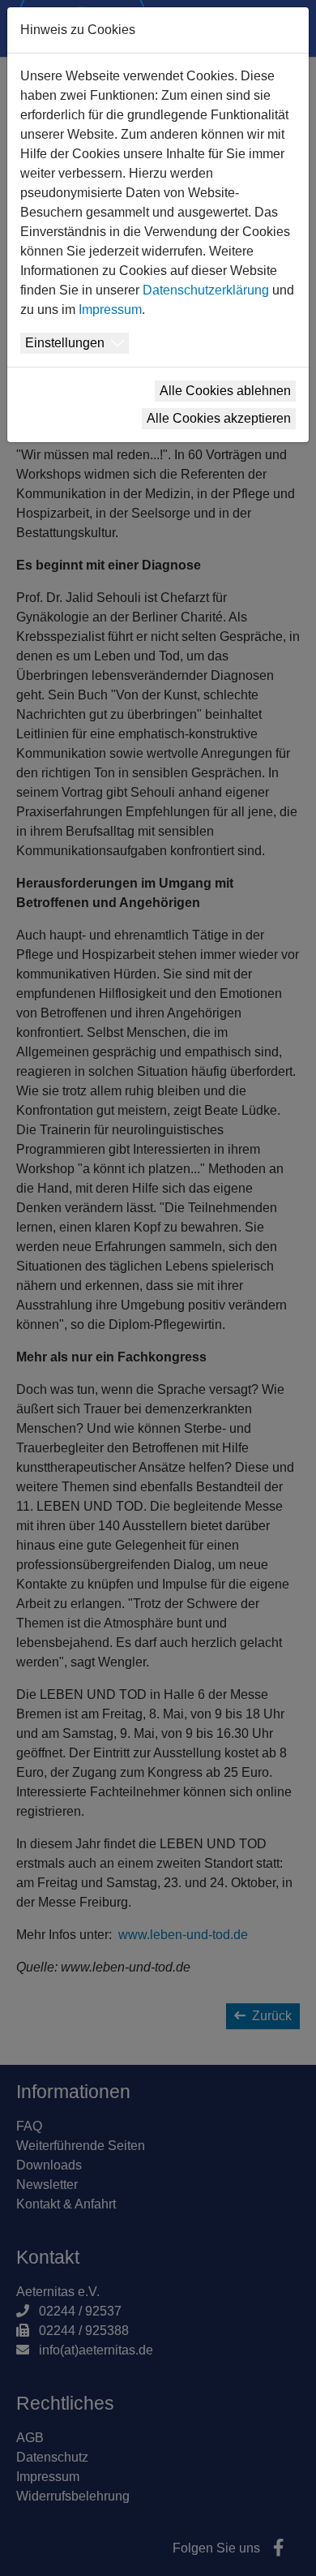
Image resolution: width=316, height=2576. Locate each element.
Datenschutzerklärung (206, 290)
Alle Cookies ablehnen (225, 391)
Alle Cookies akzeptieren (219, 418)
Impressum (110, 310)
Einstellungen (65, 343)
